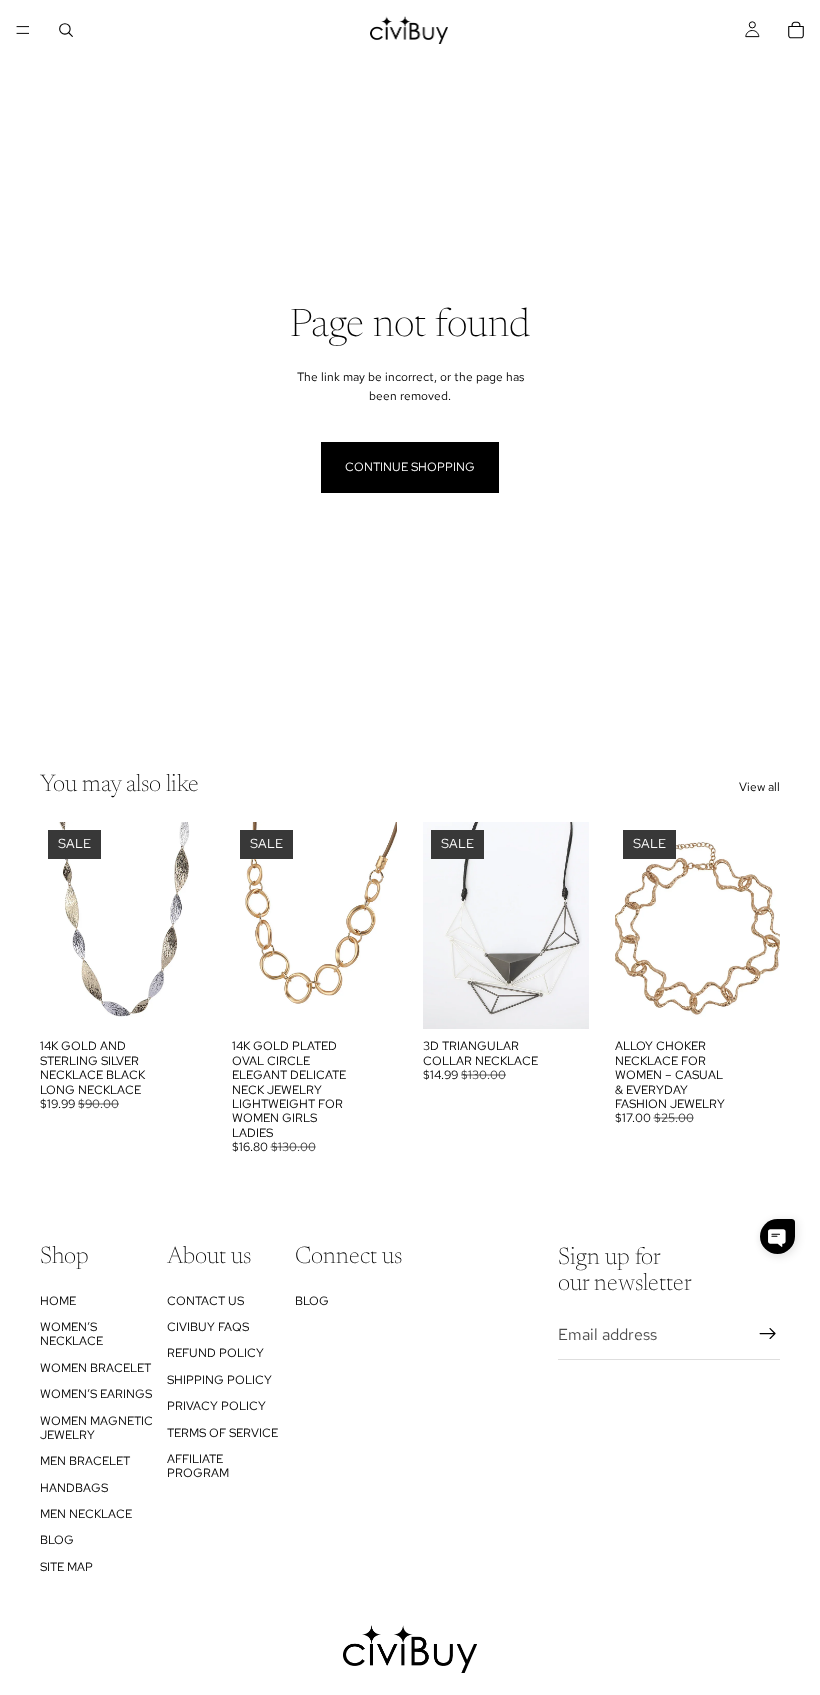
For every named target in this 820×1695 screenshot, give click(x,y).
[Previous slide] (62, 926)
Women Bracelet (95, 1368)
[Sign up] (768, 1335)
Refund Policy (215, 1354)
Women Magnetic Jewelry (96, 1428)
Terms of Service (222, 1433)
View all (759, 787)
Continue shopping (410, 467)
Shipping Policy (219, 1380)
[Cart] (796, 30)
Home (58, 1301)
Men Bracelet (85, 1462)
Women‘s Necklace (71, 1334)
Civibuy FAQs (208, 1327)
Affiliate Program (198, 1466)
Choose (192, 998)
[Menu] (23, 30)
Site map (66, 1567)
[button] (777, 1236)
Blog (57, 1541)
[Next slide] (184, 926)
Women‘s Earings (96, 1394)
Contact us (205, 1301)
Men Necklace (86, 1514)
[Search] (66, 30)
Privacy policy (216, 1406)
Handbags (74, 1488)
